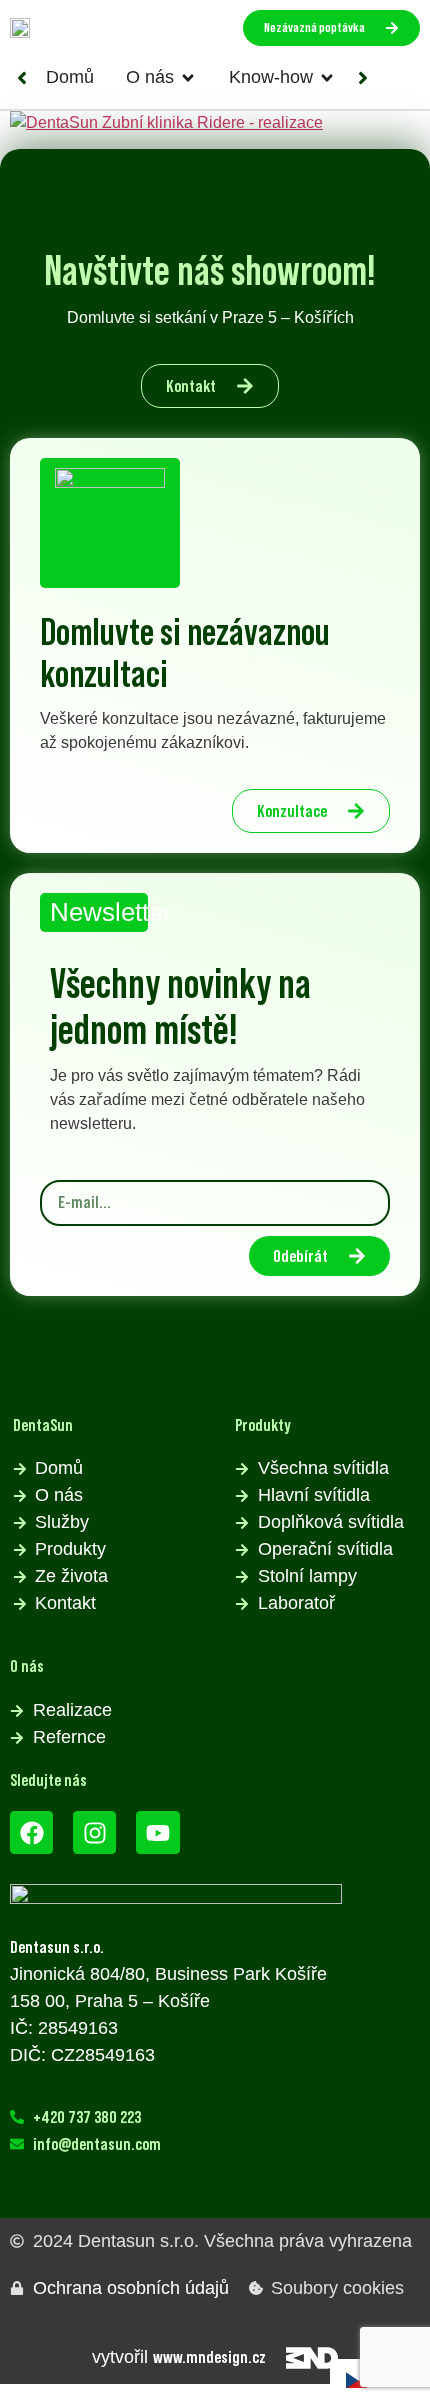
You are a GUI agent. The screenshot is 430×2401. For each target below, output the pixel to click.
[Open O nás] (188, 77)
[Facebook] (31, 1832)
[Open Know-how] (327, 77)
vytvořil (179, 2357)
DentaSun (43, 1425)
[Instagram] (94, 1832)
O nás (27, 1666)
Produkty (262, 1425)
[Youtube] (157, 1832)
